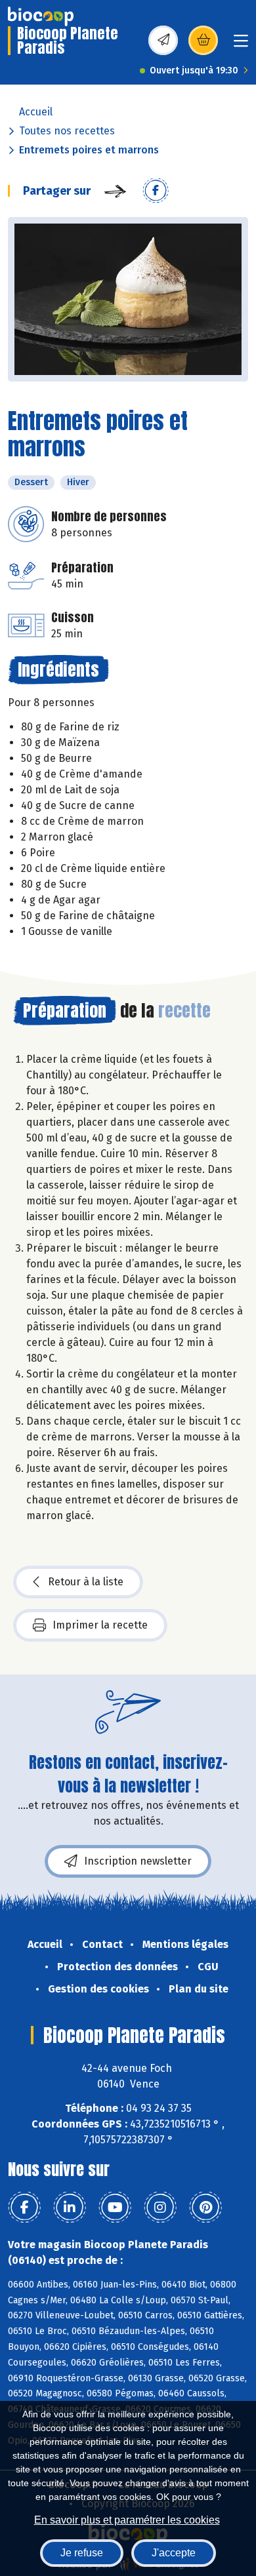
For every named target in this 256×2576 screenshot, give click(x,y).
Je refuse (82, 2553)
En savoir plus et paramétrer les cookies (127, 2520)
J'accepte (174, 2553)
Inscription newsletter (138, 1861)
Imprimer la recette (100, 1625)
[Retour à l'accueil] (41, 16)
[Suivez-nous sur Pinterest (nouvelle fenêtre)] (205, 2208)
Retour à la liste (86, 1582)
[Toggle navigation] (241, 45)
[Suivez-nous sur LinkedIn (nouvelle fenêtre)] (70, 2208)
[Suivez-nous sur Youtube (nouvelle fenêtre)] (115, 2208)
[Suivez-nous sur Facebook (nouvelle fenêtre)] (24, 2208)
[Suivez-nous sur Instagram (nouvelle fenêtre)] (160, 2208)
